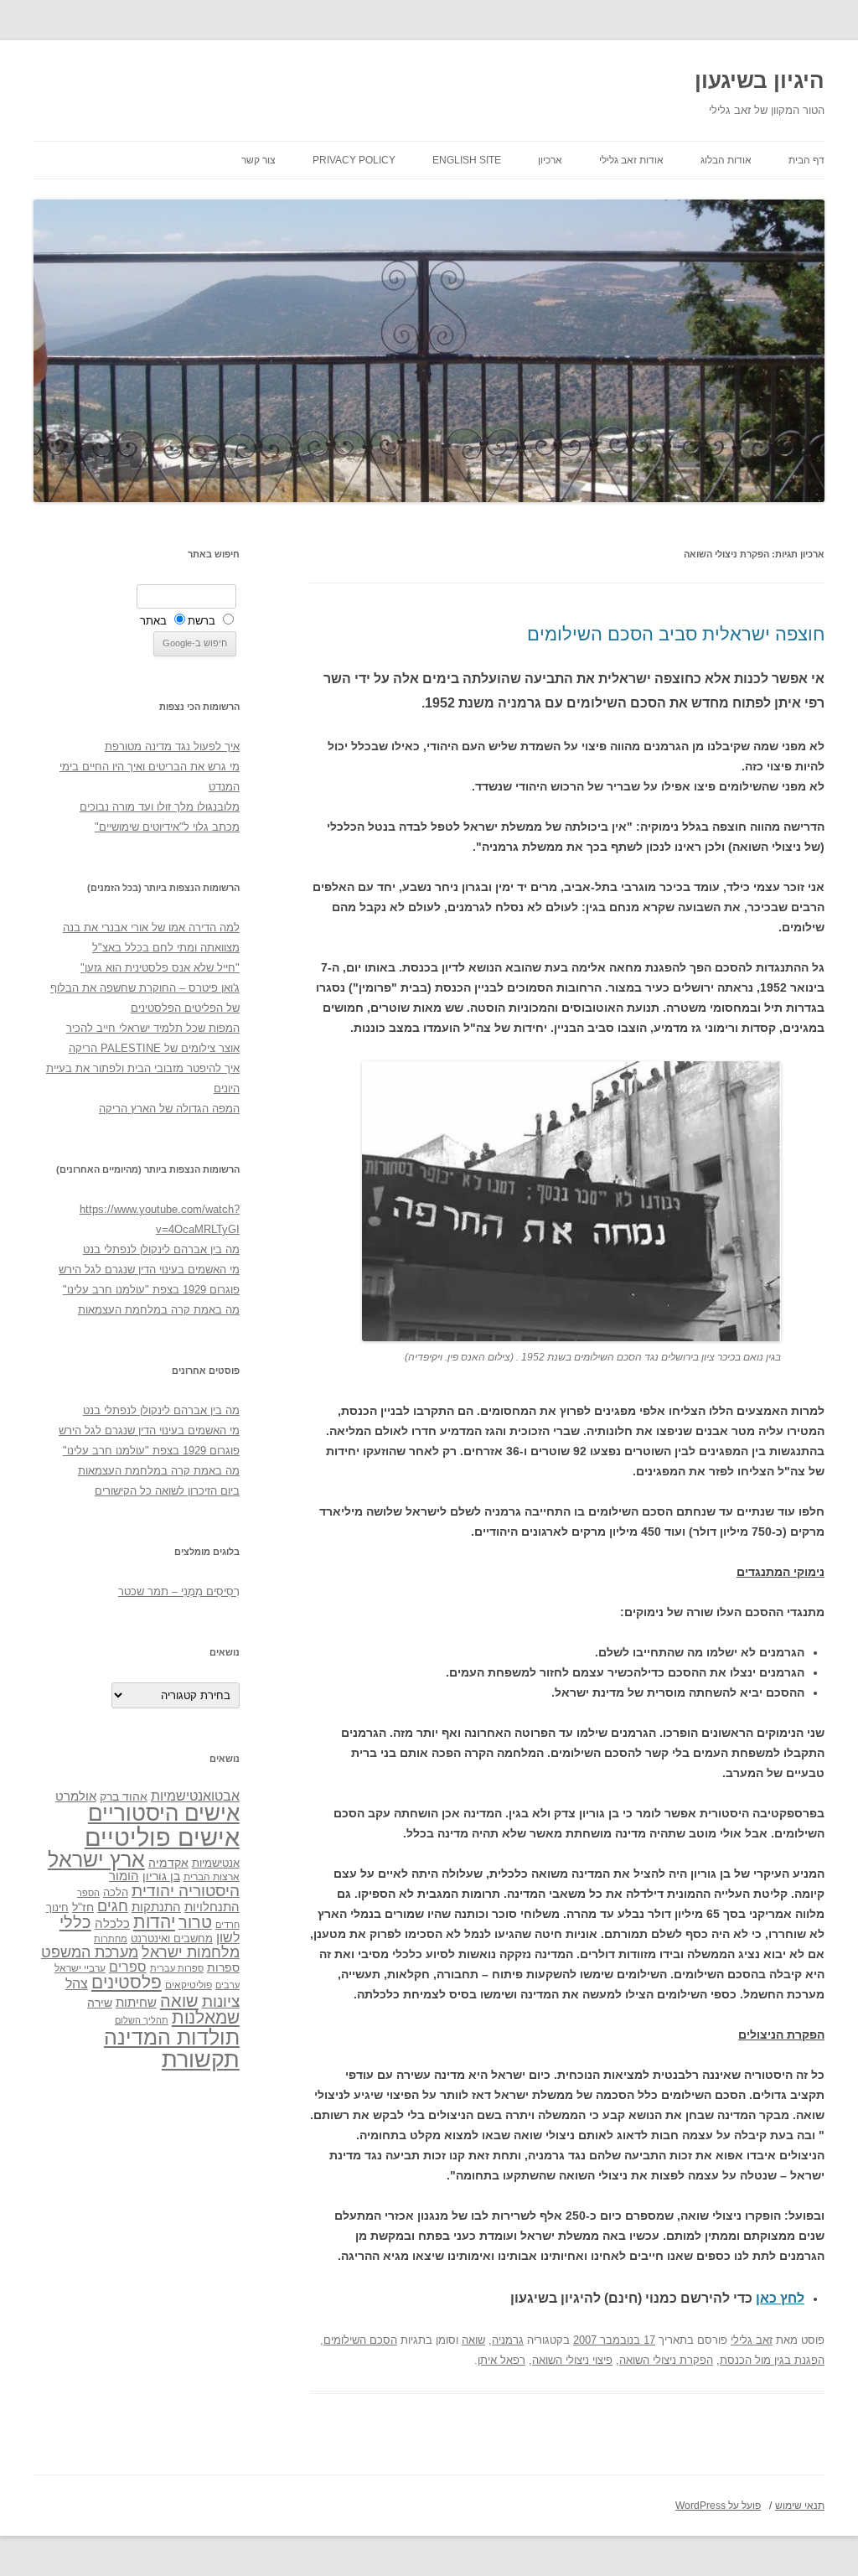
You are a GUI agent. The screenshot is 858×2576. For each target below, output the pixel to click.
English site (467, 160)
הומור (124, 1876)
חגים (113, 1906)
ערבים (227, 1985)
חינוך (57, 1908)
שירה (100, 2003)
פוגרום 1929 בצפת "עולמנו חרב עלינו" (151, 1290)
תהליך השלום (142, 2020)
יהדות (154, 1922)
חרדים (227, 1925)
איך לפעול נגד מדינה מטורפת (172, 746)
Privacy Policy (354, 160)
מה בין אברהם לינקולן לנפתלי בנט (161, 1249)
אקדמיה (168, 1863)
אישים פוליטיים (162, 1837)
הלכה (116, 1893)
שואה (473, 2340)
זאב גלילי (752, 2340)
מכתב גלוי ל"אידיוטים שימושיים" (167, 827)
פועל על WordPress (718, 2506)
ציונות (221, 2001)
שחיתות (136, 2002)
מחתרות (111, 1939)
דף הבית (806, 160)
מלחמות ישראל (191, 1952)
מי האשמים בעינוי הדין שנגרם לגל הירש (149, 1270)
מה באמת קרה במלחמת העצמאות (159, 1310)
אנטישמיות (216, 1863)
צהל (77, 1984)
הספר (88, 1893)
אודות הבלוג (726, 160)
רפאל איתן (501, 2360)
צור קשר (258, 160)
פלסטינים (127, 1983)
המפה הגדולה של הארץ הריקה (169, 1109)
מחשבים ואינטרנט (172, 1938)
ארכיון (550, 160)
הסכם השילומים (360, 2340)
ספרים (128, 1967)
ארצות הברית (212, 1877)
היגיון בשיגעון (760, 80)
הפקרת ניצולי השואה (666, 2360)
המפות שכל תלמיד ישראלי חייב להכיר (153, 1028)
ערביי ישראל (80, 1968)
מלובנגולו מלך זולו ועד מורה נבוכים (160, 807)
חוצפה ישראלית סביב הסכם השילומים (676, 634)
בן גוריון (161, 1876)
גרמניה (508, 2340)
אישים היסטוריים (164, 1813)
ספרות (223, 1967)
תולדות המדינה (172, 2037)
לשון (228, 1938)
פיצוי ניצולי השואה (572, 2360)
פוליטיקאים (189, 1985)
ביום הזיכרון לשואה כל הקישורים (167, 1491)
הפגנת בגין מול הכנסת (772, 2360)
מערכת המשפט (90, 1952)
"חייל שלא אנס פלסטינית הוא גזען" (160, 968)
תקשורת (201, 2059)
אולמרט (76, 1796)
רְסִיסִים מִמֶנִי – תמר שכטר (179, 1591)
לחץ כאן (780, 2298)
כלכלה (112, 1924)
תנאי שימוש (800, 2506)
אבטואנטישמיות (195, 1796)
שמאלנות (206, 2017)
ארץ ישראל (96, 1859)
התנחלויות (212, 1907)
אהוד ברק (124, 1796)
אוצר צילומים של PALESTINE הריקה (154, 1048)
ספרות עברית (177, 1968)
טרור (195, 1922)
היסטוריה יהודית (186, 1891)
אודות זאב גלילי (631, 160)
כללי (75, 1922)
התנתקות (156, 1907)
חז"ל (83, 1907)
